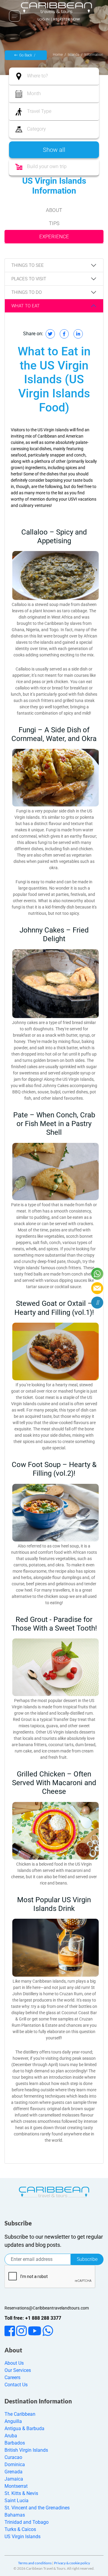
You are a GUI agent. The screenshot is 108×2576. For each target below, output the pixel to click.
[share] (97, 1303)
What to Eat (25, 306)
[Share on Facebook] (64, 334)
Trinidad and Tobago (27, 2522)
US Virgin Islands (22, 2537)
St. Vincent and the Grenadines (37, 2508)
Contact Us (16, 2385)
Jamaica (14, 2479)
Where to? (37, 76)
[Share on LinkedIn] (78, 334)
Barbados (15, 2443)
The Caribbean (20, 2414)
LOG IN (43, 19)
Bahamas (15, 2515)
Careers (12, 2377)
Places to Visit (29, 279)
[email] (97, 1288)
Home (58, 55)
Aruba (11, 2436)
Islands (73, 55)
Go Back (26, 55)
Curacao (13, 2457)
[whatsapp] (97, 1274)
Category (36, 129)
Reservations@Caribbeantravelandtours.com (47, 2308)
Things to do (27, 292)
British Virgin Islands (26, 2450)
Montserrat (16, 2486)
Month (34, 93)
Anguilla (13, 2421)
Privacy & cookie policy (72, 2563)
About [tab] (54, 210)
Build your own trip (47, 166)
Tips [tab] (54, 223)
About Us (14, 2363)
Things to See (28, 265)
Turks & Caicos (20, 2529)
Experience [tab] (54, 237)
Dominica (15, 2465)
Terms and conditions (35, 2563)
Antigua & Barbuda (24, 2428)
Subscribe (87, 2259)
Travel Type (39, 111)
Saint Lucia (16, 2501)
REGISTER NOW (66, 19)
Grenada (13, 2472)
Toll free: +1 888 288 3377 (33, 2318)
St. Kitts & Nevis (21, 2493)
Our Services (18, 2370)
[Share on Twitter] (50, 334)
